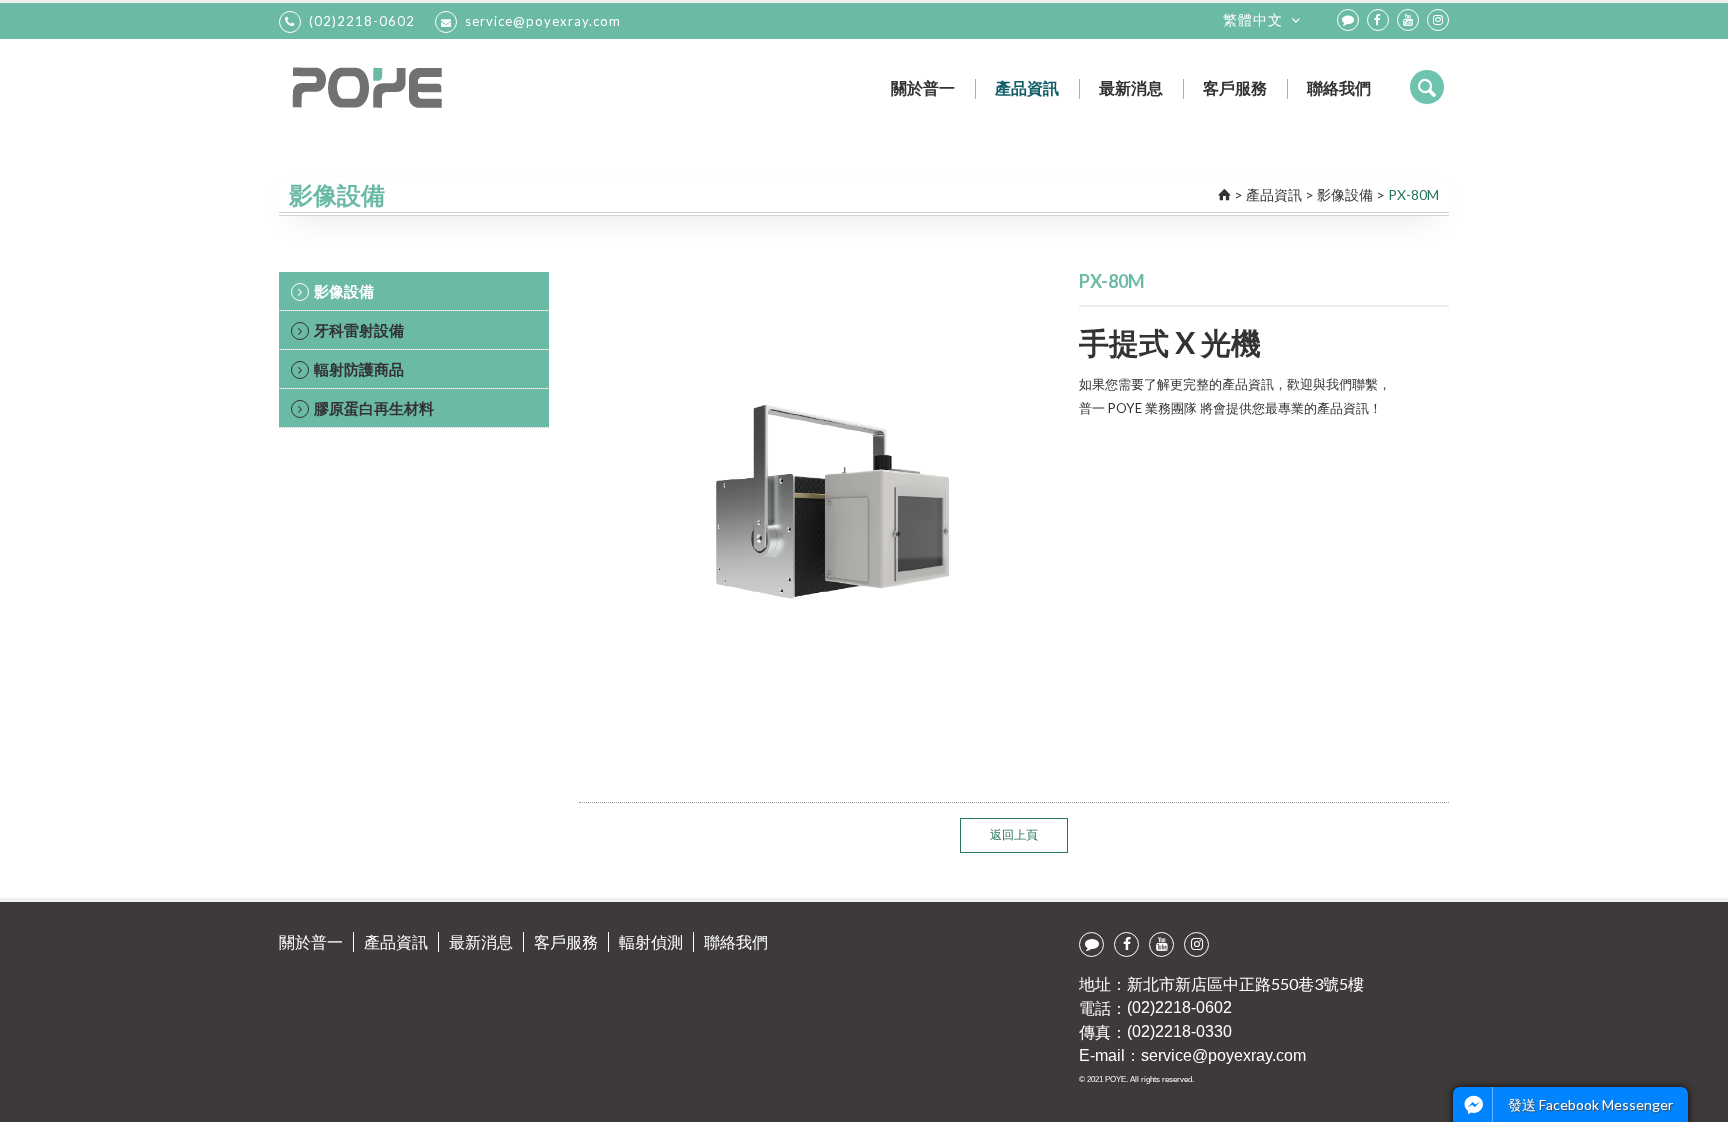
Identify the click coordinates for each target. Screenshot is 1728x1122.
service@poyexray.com (543, 21)
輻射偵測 (651, 941)
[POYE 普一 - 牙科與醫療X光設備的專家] (436, 87)
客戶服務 (1235, 87)
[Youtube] (1408, 20)
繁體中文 (1253, 19)
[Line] (1348, 20)
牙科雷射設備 (359, 330)
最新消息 (1131, 87)
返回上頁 (1014, 834)
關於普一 (923, 87)
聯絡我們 (1339, 87)
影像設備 (1345, 194)
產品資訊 (1027, 87)
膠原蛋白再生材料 (374, 408)
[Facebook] (1378, 20)
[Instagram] (1438, 20)
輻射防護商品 (359, 369)
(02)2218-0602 (362, 21)
